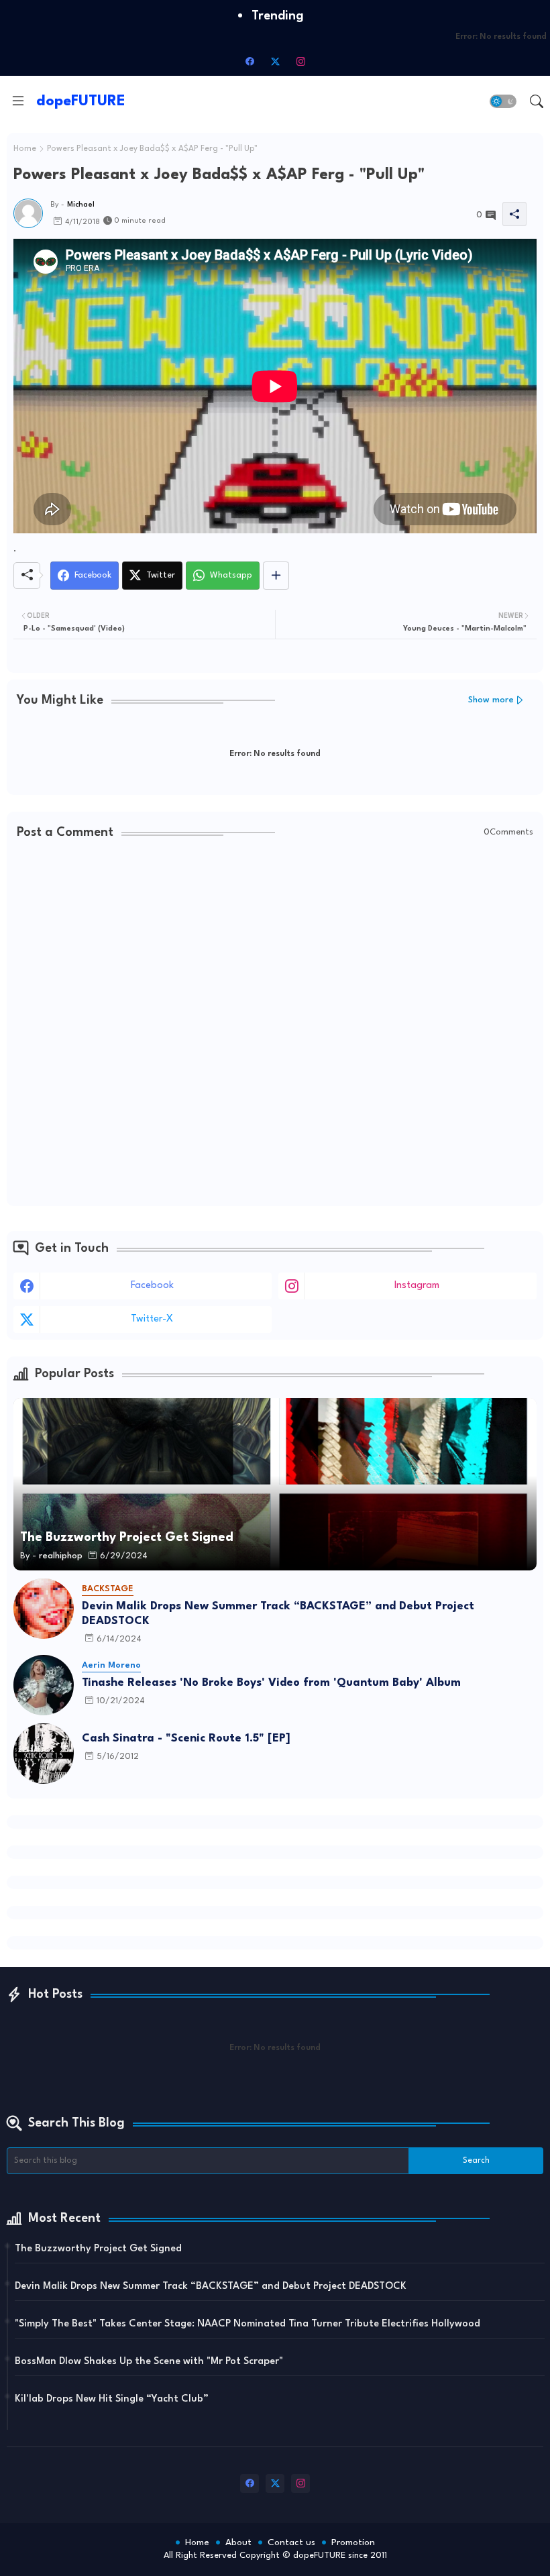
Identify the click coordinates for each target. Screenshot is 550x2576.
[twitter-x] (275, 61)
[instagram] (300, 61)
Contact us (291, 2542)
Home (25, 149)
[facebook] (250, 61)
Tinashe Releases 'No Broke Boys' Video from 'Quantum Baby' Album (271, 1683)
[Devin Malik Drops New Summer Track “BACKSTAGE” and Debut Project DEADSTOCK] (44, 1609)
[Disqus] (275, 1024)
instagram (417, 1286)
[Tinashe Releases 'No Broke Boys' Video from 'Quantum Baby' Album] (44, 1685)
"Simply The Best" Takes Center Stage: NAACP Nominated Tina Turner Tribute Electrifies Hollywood (248, 2324)
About (238, 2542)
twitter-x (152, 1319)
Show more (491, 700)
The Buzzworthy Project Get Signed (98, 2249)
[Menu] (18, 101)
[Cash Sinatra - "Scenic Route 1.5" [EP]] (44, 1754)
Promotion (353, 2542)
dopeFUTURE (81, 101)
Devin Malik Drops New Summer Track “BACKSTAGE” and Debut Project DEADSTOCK (278, 1614)
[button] (503, 101)
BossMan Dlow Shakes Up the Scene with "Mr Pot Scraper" (149, 2362)
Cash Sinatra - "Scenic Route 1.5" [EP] (186, 1738)
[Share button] (276, 576)
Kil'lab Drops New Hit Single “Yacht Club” (112, 2399)
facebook (152, 1286)
